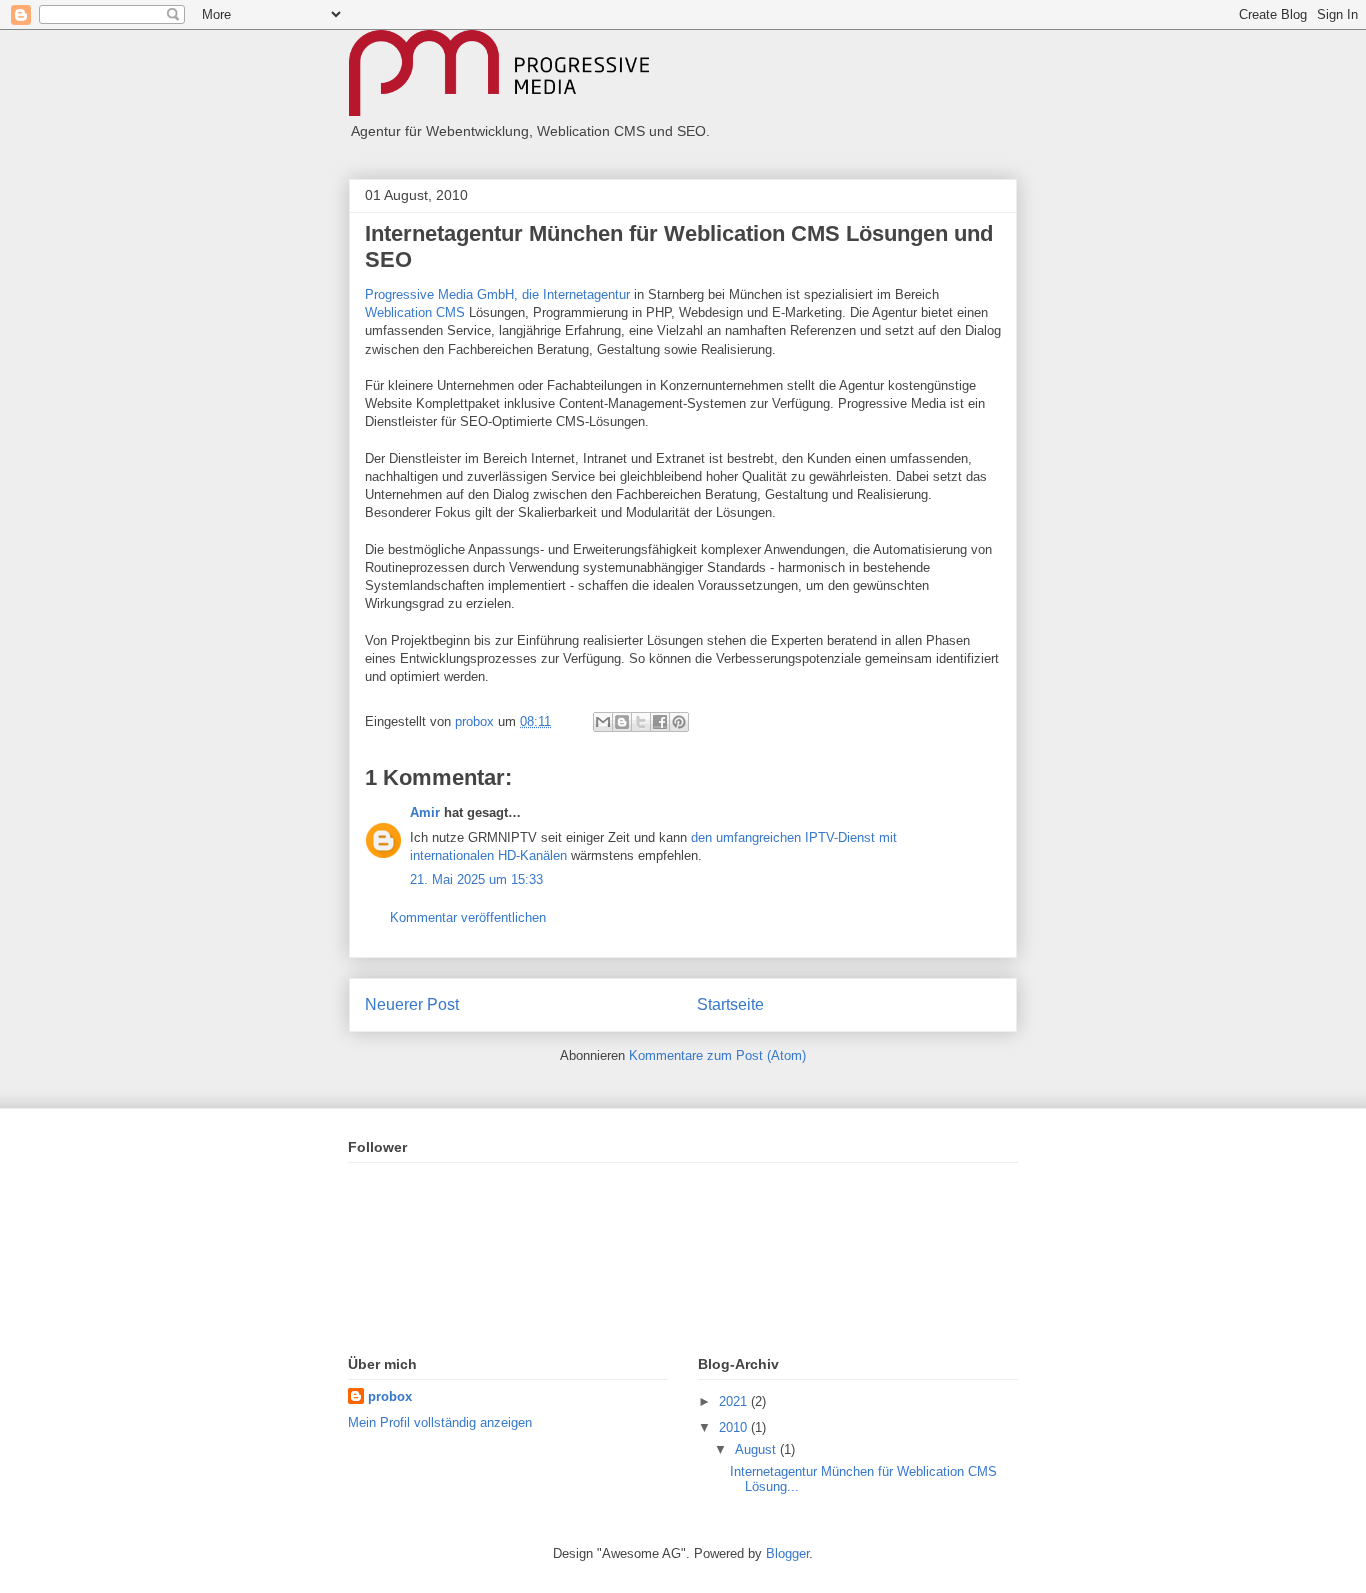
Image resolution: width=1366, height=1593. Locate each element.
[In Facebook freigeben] (660, 722)
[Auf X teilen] (641, 722)
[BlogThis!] (622, 722)
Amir (425, 812)
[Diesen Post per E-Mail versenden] (603, 722)
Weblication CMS (417, 312)
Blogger (787, 1553)
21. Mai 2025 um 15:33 (476, 879)
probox (390, 1396)
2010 (735, 1427)
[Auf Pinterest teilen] (679, 722)
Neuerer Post (412, 1004)
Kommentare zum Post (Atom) (717, 1055)
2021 (735, 1401)
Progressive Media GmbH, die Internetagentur (497, 294)
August (757, 1449)
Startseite (730, 1004)
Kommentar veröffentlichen (468, 917)
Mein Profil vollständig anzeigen (440, 1422)
